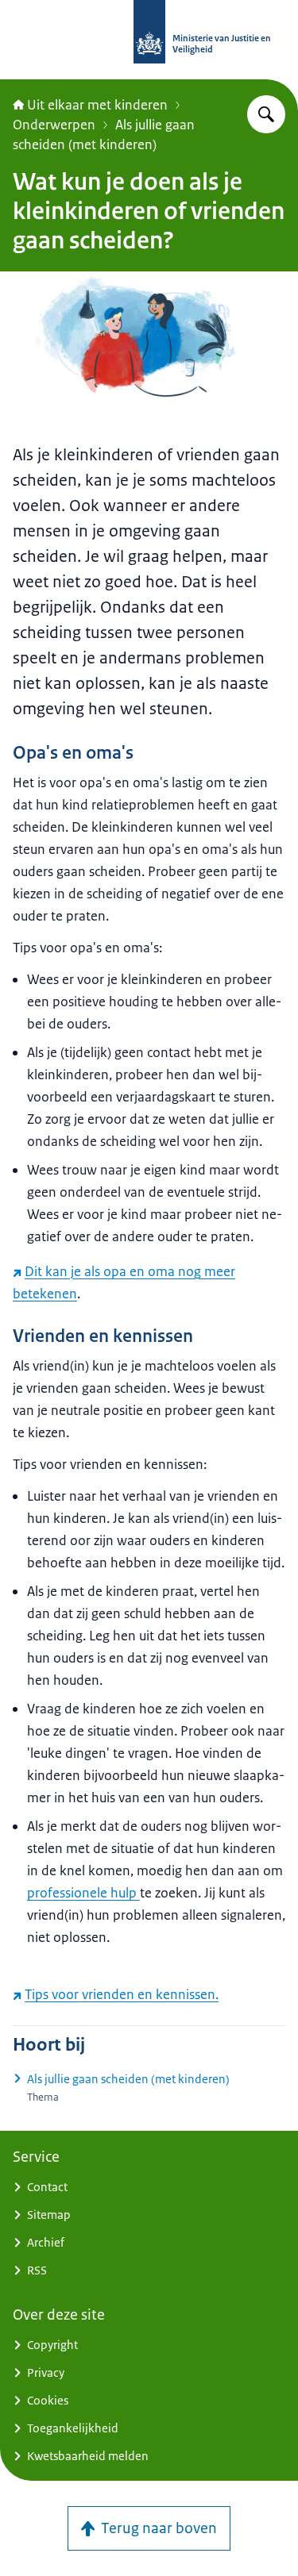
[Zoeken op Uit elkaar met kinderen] (266, 114)
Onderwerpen (54, 125)
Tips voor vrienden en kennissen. (122, 1994)
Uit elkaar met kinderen (97, 105)
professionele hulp (83, 1893)
